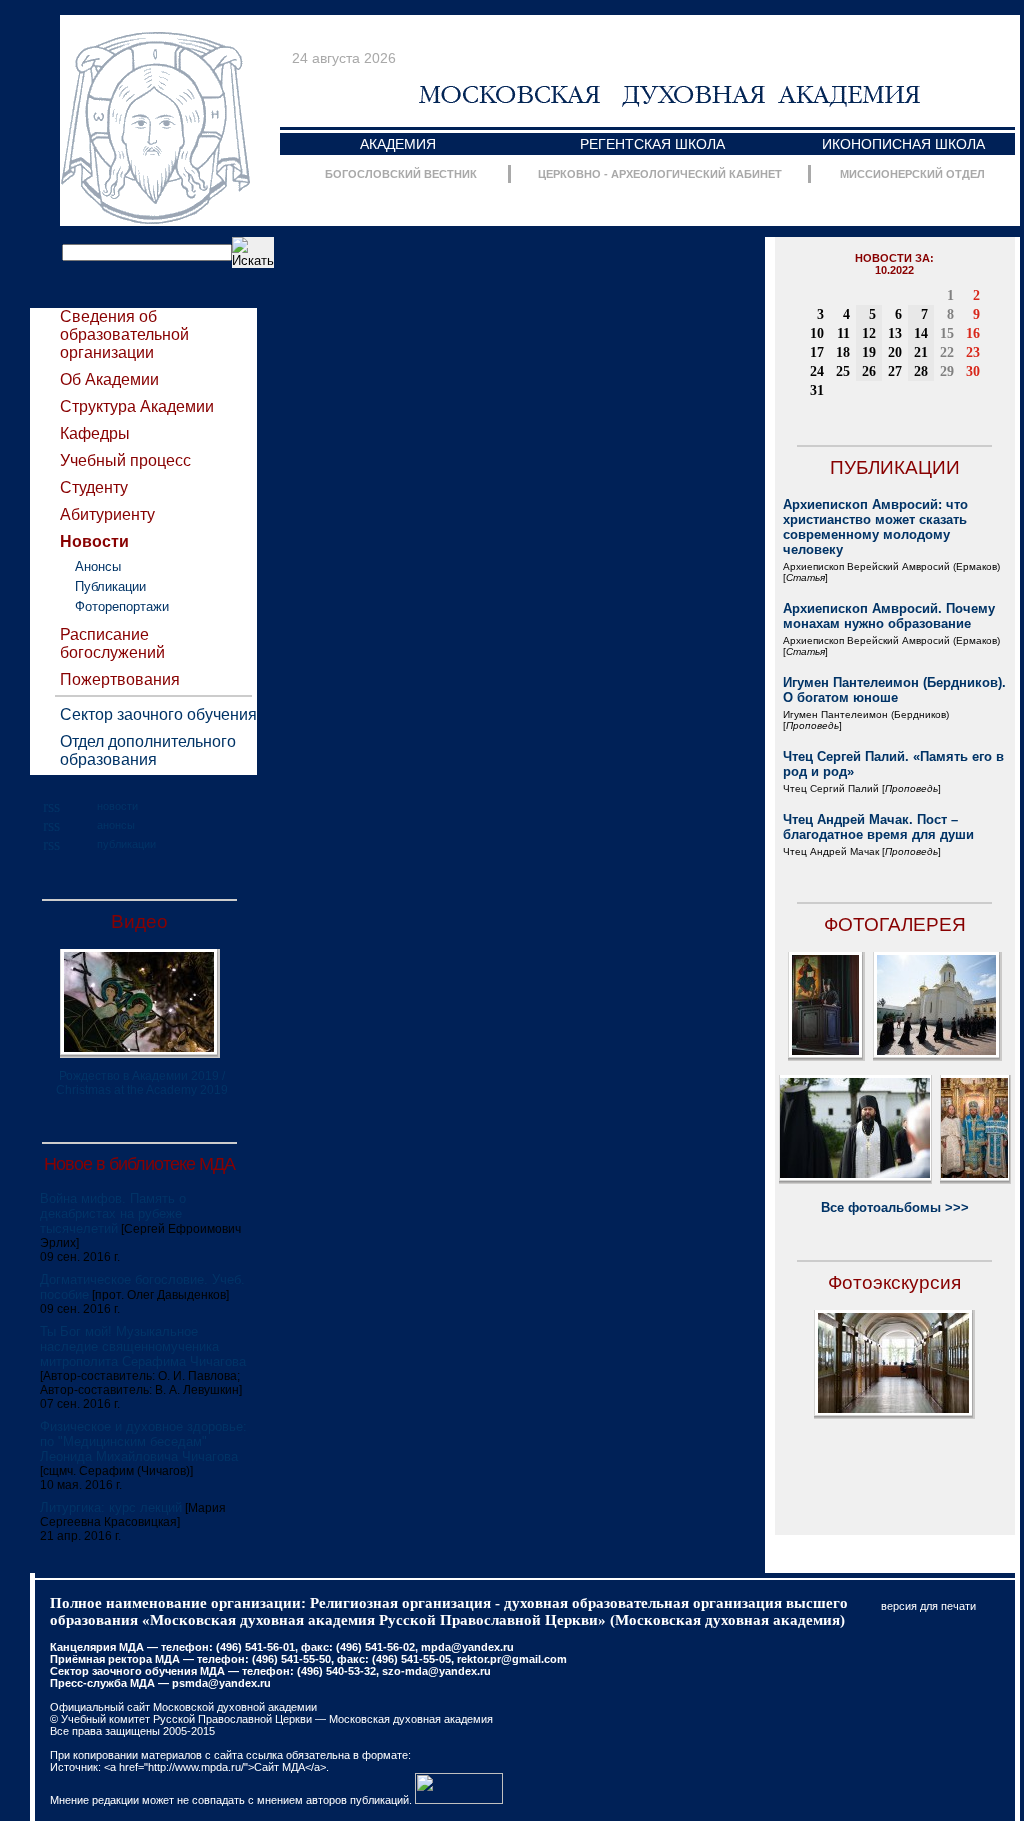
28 (921, 371)
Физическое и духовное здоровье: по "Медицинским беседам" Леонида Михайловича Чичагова (143, 1441)
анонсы (116, 825)
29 (947, 371)
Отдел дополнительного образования (148, 750)
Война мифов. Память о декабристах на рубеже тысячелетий (113, 1213)
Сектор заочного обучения (158, 714)
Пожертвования (120, 679)
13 (895, 333)
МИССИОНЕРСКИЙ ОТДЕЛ (912, 174)
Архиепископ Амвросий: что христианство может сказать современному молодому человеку (875, 527)
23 (973, 352)
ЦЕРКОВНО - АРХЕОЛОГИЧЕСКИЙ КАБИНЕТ (660, 174)
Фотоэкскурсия (894, 1282)
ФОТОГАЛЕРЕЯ (895, 924)
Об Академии (109, 379)
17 (817, 352)
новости (117, 806)
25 (843, 371)
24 (817, 371)
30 (973, 371)
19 (869, 352)
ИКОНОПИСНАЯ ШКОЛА (903, 144)
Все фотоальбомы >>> (895, 1207)
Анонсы (98, 566)
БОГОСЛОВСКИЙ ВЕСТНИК (401, 174)
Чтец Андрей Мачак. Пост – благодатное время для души (878, 827)
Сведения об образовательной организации (124, 334)
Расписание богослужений (112, 643)
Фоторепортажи (122, 606)
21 (921, 352)
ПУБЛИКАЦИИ (895, 467)
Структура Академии (137, 406)
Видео (139, 921)
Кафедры (95, 433)
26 (869, 371)
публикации (126, 844)
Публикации (110, 586)
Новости (94, 541)
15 (947, 333)
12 (869, 333)
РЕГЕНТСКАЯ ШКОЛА (652, 144)
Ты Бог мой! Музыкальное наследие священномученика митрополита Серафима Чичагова (143, 1346)
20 (895, 352)
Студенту (94, 487)
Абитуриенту (107, 514)
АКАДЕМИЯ (398, 144)
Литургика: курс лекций (111, 1507)
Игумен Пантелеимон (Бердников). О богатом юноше (894, 690)
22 (947, 352)
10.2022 (894, 270)
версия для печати (928, 1606)
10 (817, 333)
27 (895, 371)
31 (817, 390)
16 (973, 333)
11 (843, 333)
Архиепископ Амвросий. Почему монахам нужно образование (889, 616)
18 (843, 352)
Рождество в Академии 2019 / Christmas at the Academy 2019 (142, 1083)
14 (921, 333)
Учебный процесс (125, 460)
